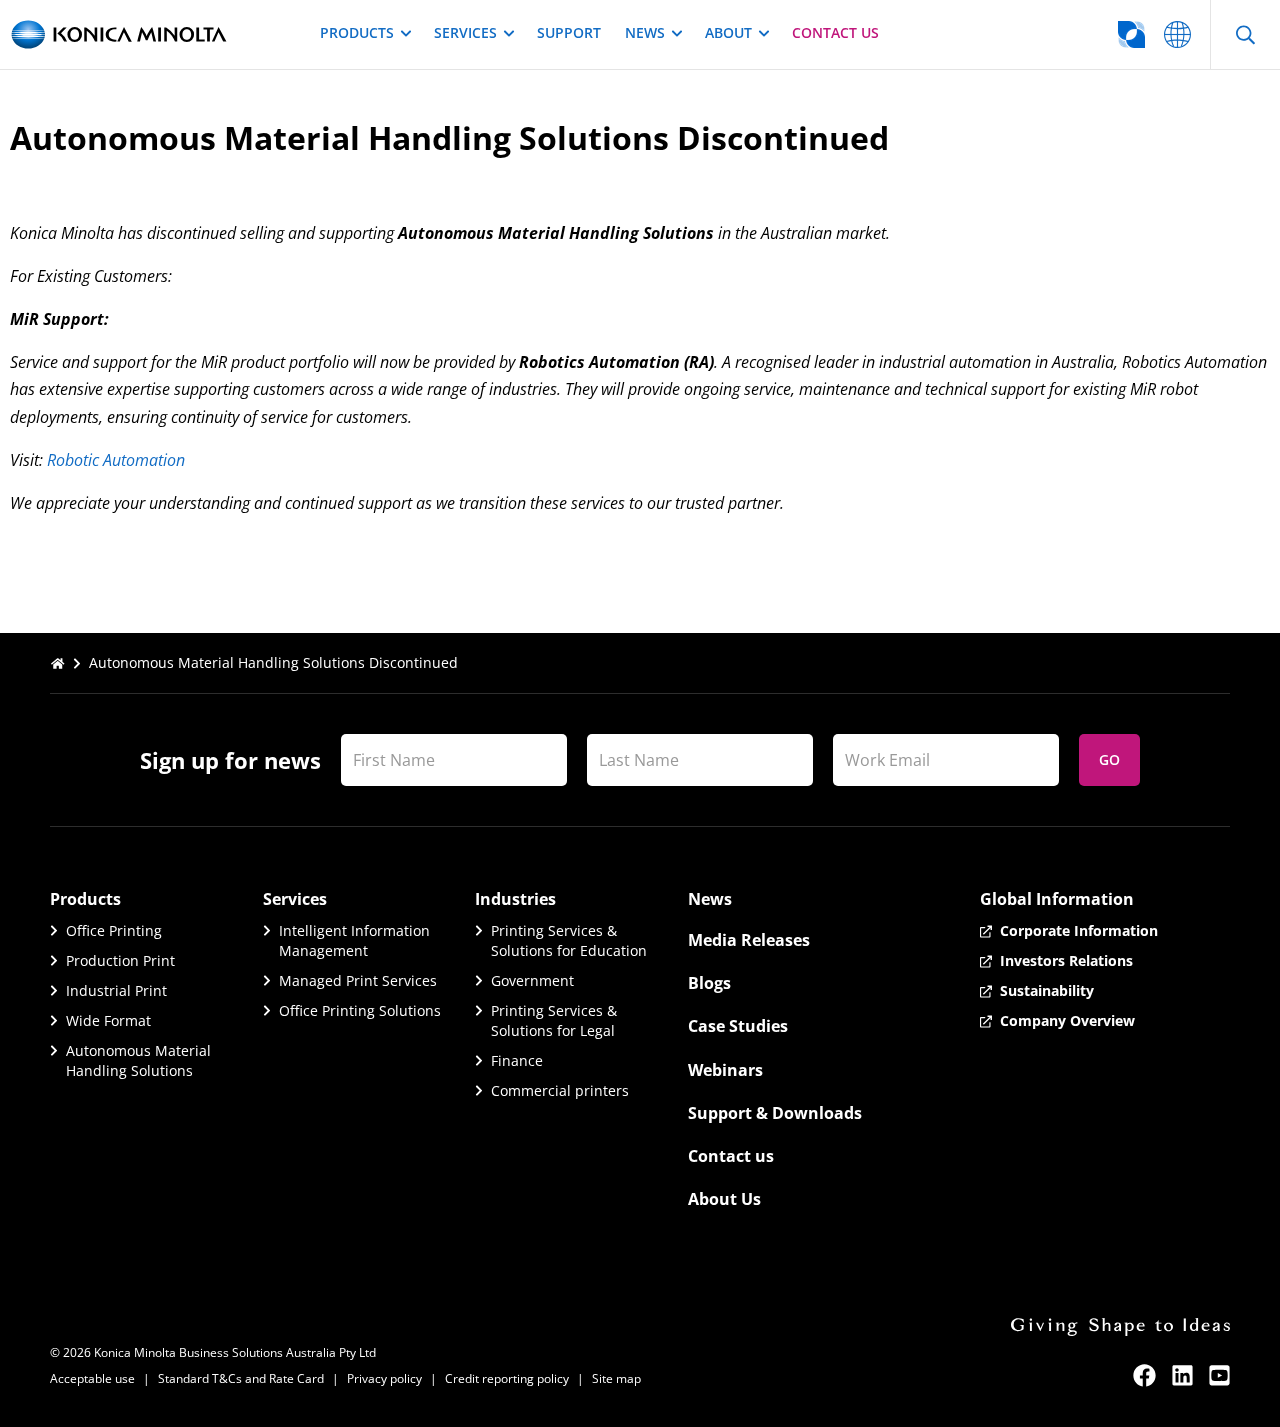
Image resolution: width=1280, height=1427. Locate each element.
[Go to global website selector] (1177, 34)
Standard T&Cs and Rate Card (241, 1378)
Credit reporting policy (507, 1378)
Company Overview (1067, 1020)
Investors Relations (1066, 960)
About (728, 32)
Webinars (725, 1070)
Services (465, 32)
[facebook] (1144, 1375)
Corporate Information (1079, 930)
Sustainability (1047, 990)
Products (357, 32)
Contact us (835, 32)
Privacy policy (384, 1378)
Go (1109, 759)
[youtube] (1219, 1375)
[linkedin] (1182, 1375)
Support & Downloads (775, 1113)
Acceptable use (92, 1378)
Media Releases (749, 940)
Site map (616, 1378)
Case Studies (738, 1026)
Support (569, 32)
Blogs (709, 983)
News (645, 32)
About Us (724, 1199)
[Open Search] (1245, 34)
